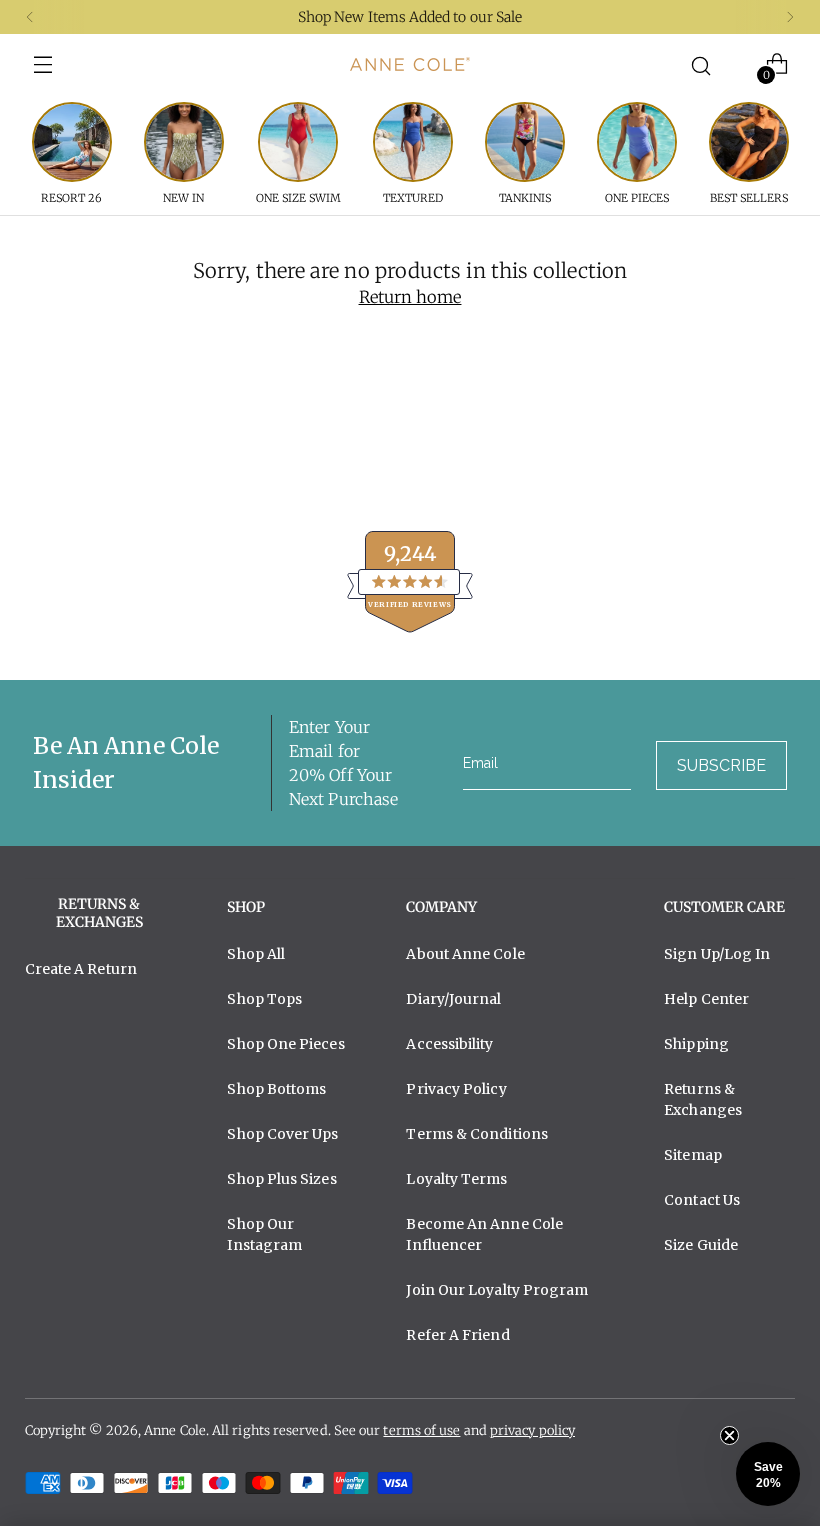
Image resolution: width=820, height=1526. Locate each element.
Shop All (256, 954)
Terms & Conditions (477, 1134)
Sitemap (693, 1155)
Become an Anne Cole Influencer (484, 1234)
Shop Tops (264, 999)
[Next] (790, 17)
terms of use (421, 1430)
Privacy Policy (456, 1089)
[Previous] (30, 17)
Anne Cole (175, 1430)
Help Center (706, 999)
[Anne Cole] (410, 64)
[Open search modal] (700, 64)
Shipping (696, 1044)
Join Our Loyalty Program (497, 1290)
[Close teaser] (729, 1435)
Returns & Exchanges (703, 1099)
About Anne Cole (465, 954)
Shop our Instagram (264, 1234)
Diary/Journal (453, 999)
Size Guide (701, 1245)
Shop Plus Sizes (281, 1179)
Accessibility (449, 1044)
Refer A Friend (457, 1335)
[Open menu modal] (43, 64)
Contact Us (702, 1200)
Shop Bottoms (276, 1089)
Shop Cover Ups (282, 1134)
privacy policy (532, 1430)
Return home (410, 297)
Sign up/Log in (717, 954)
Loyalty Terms (456, 1179)
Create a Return (81, 969)
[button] (768, 1474)
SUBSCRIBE (721, 765)
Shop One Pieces (285, 1044)
